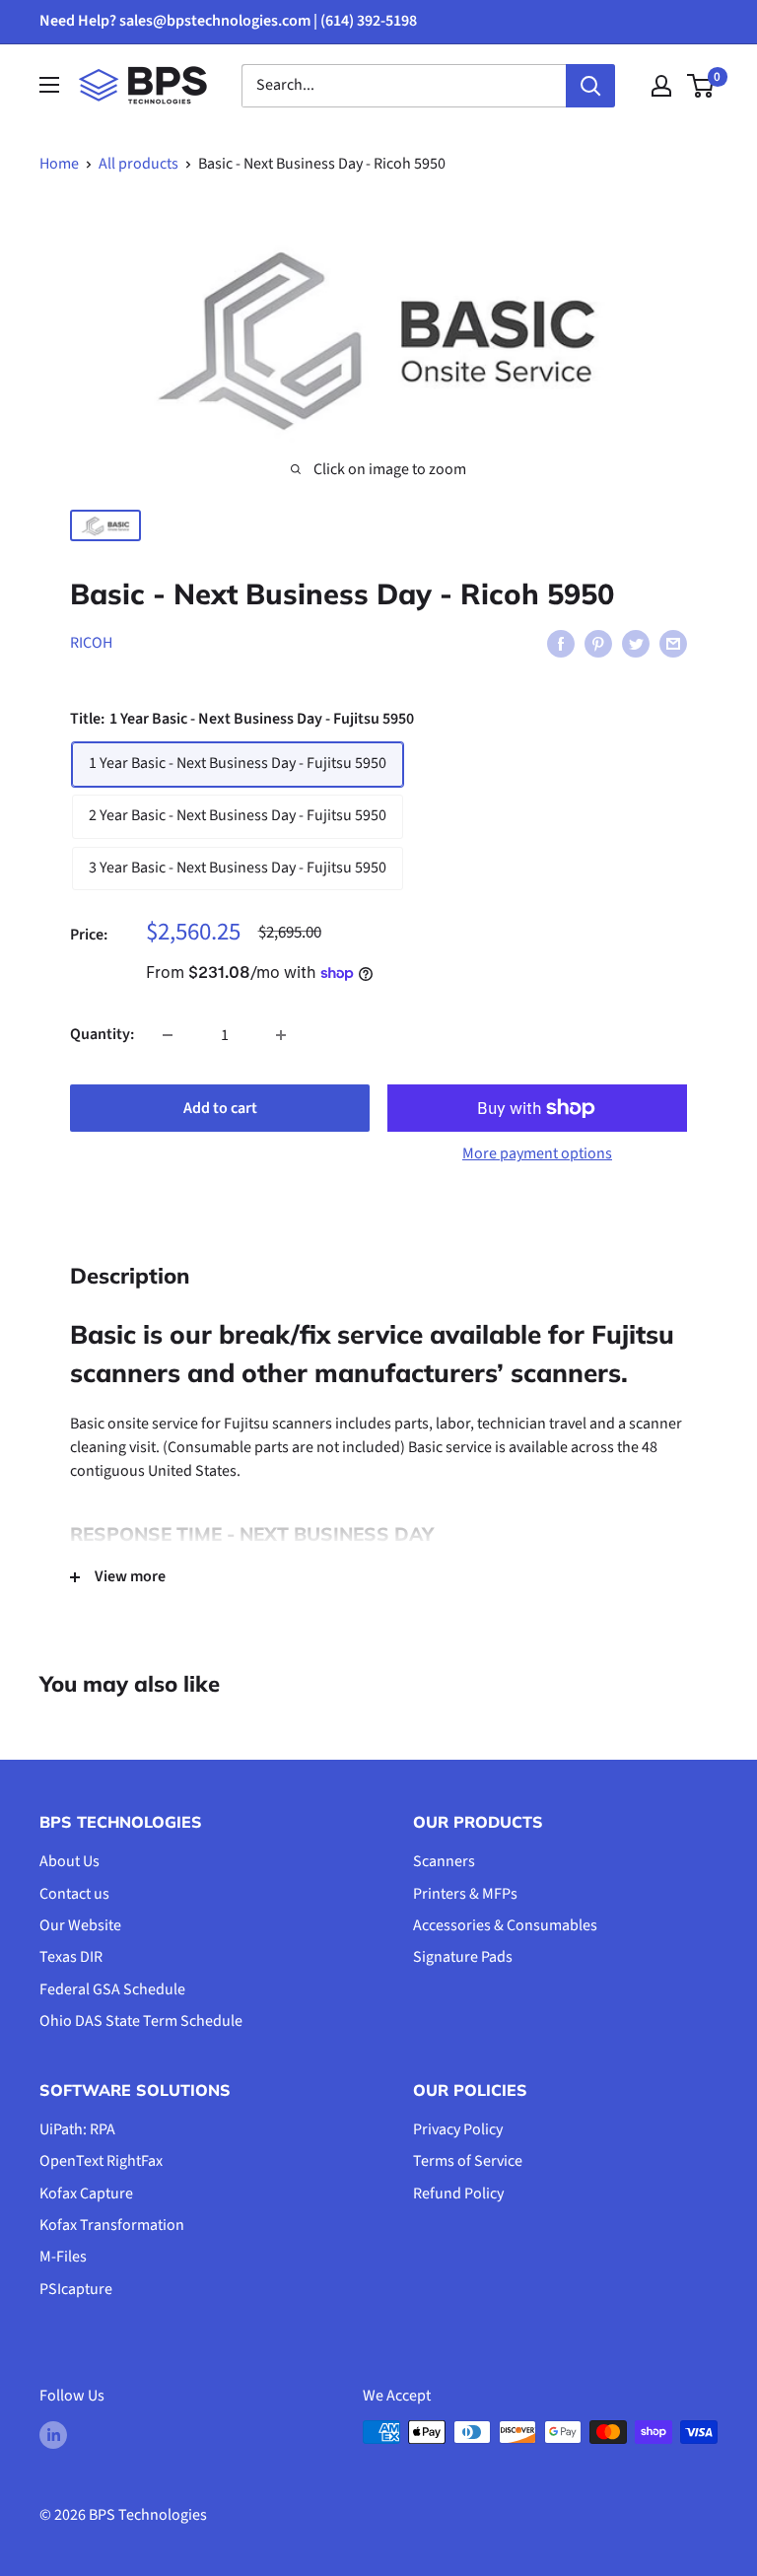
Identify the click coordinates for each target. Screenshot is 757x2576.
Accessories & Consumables (505, 1925)
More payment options (537, 1153)
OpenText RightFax (101, 2161)
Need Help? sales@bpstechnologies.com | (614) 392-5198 (228, 21)
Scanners (444, 1861)
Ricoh (91, 643)
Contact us (74, 1894)
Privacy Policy (458, 2129)
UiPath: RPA (77, 2129)
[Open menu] (49, 85)
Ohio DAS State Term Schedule (141, 2021)
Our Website (80, 1925)
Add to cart (220, 1108)
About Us (69, 1861)
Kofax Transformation (112, 2225)
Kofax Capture (86, 2193)
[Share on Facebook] (561, 644)
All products (138, 164)
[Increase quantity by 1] (281, 1035)
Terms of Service (468, 2161)
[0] (701, 86)
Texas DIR (71, 1957)
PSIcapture (76, 2289)
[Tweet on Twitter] (636, 644)
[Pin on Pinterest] (598, 644)
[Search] (590, 86)
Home (59, 164)
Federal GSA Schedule (112, 1989)
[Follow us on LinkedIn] (53, 2435)
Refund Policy (458, 2193)
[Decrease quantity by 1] (168, 1035)
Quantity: (102, 1034)
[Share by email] (673, 644)
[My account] (661, 86)
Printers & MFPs (465, 1894)
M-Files (63, 2257)
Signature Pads (463, 1957)
